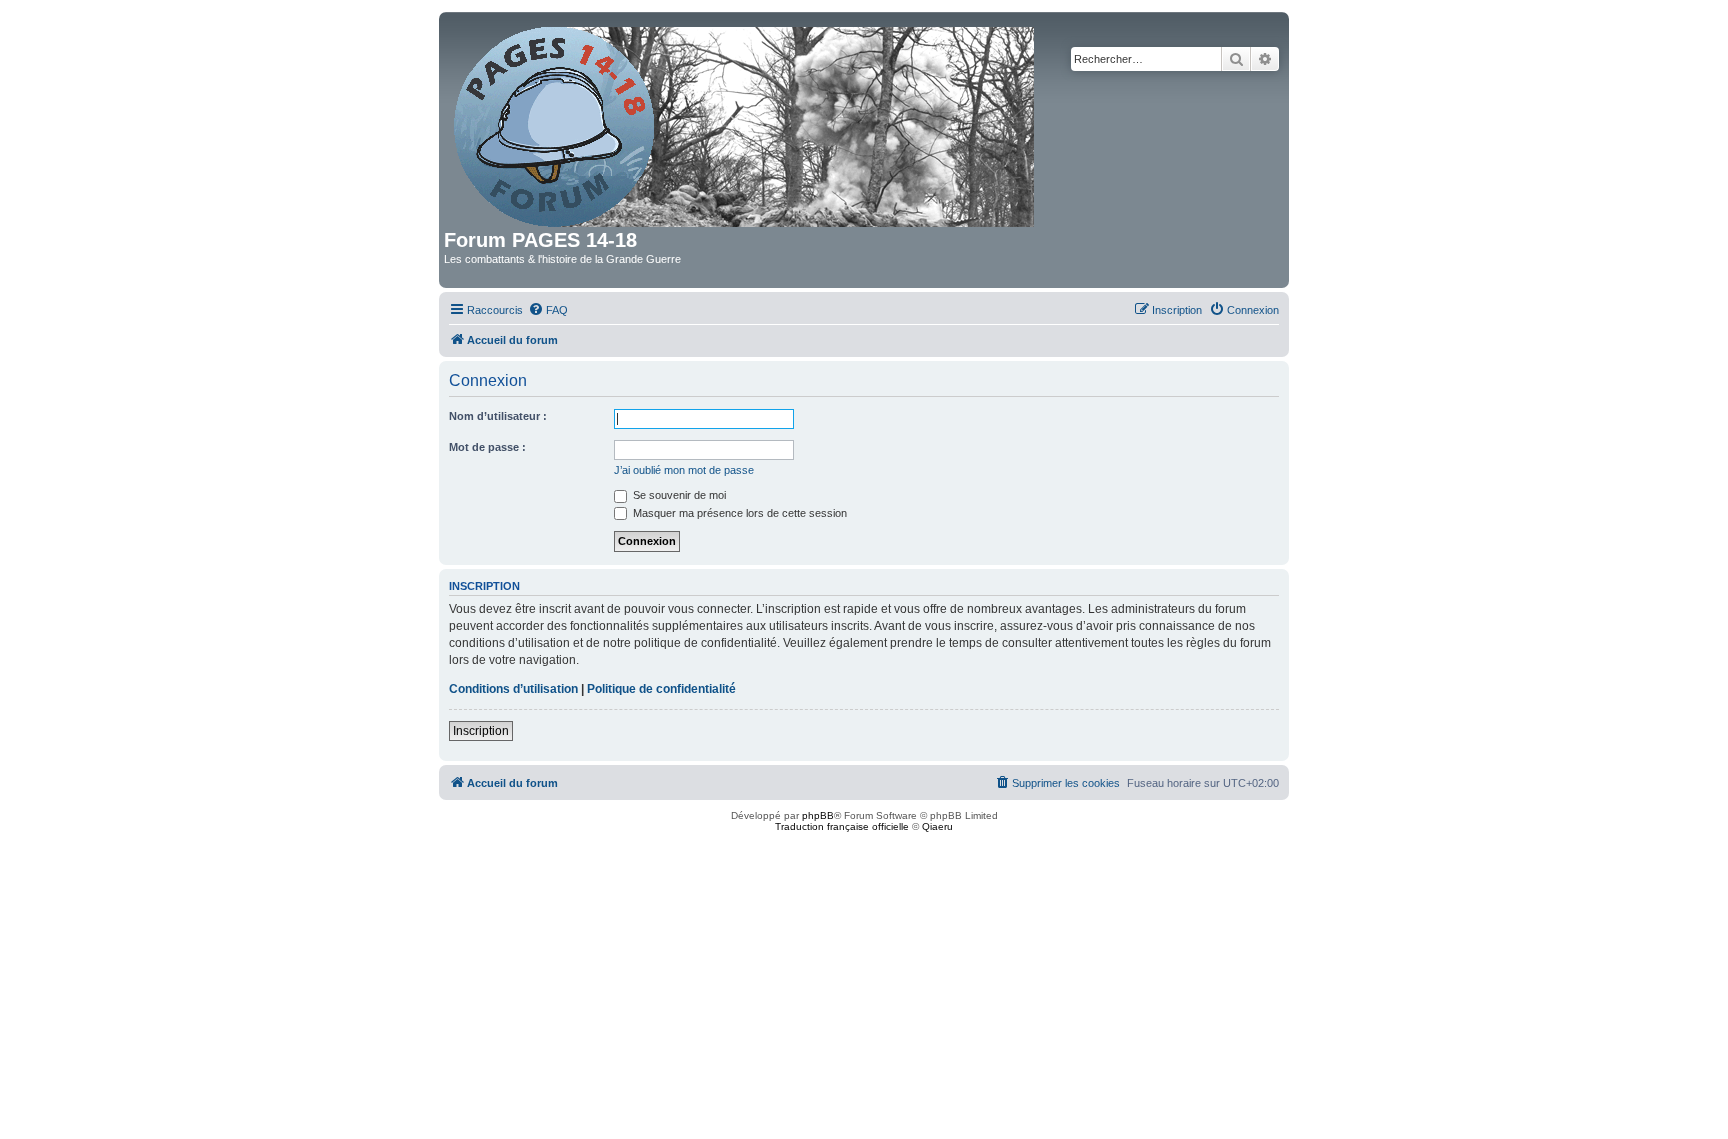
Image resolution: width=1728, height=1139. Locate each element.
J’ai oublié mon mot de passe (684, 470)
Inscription (481, 731)
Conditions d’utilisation (513, 689)
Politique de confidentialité (661, 689)
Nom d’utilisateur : (498, 416)
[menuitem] (548, 310)
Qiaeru (937, 826)
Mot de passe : (487, 447)
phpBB (818, 815)
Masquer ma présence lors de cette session (738, 513)
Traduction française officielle (842, 826)
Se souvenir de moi (678, 495)
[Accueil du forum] (745, 123)
